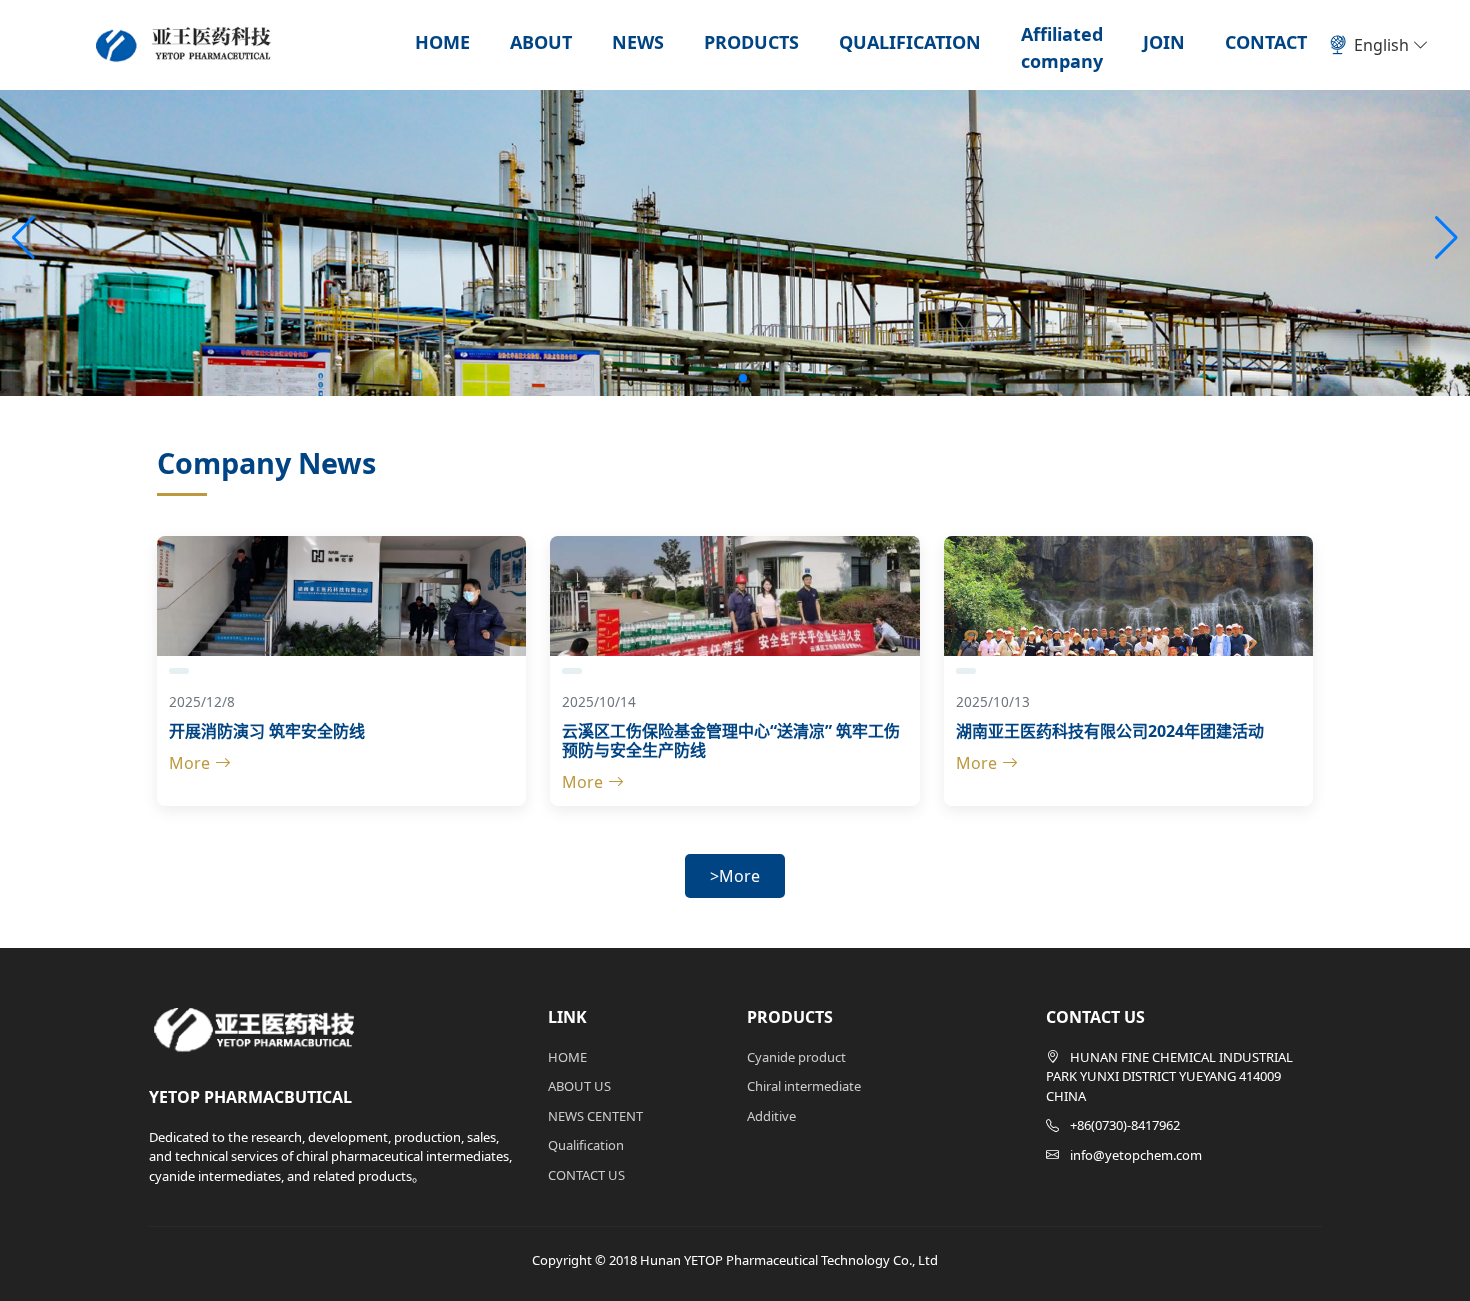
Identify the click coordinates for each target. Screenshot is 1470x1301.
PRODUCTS (751, 42)
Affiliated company (1062, 48)
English (1383, 45)
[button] (1446, 238)
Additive (771, 1116)
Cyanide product (796, 1057)
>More (735, 876)
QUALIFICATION (910, 42)
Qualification (586, 1145)
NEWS (638, 42)
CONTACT (1266, 42)
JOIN (1164, 42)
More (189, 763)
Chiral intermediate (804, 1086)
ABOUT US (579, 1086)
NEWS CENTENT (595, 1116)
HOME (442, 42)
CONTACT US (586, 1175)
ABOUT (541, 42)
